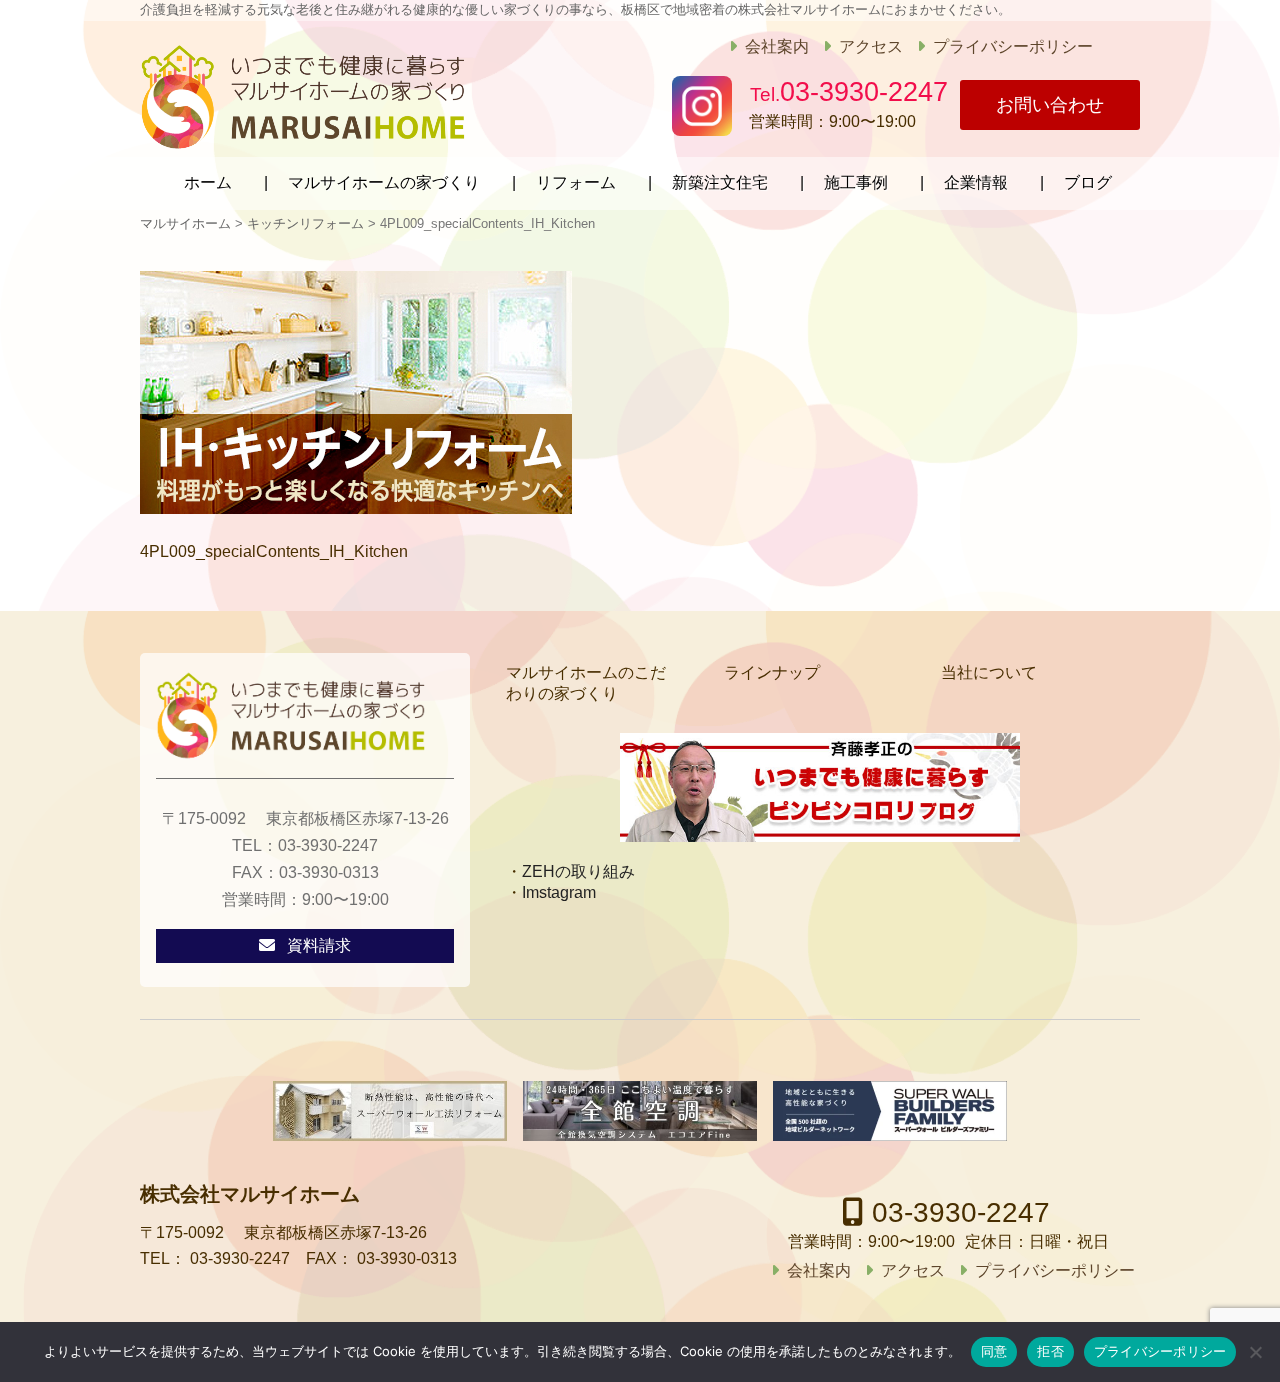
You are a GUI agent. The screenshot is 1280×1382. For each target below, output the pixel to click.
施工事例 (856, 182)
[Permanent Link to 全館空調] (640, 1111)
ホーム (208, 182)
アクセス (871, 46)
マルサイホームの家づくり (384, 182)
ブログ (1088, 182)
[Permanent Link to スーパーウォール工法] (390, 1111)
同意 (994, 1351)
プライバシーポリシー (1013, 46)
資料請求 (319, 945)
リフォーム (576, 182)
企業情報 (976, 182)
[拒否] (1255, 1352)
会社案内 (777, 46)
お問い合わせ (1050, 105)
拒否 (1050, 1351)
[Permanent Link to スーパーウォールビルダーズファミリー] (890, 1111)
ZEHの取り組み (578, 871)
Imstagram (559, 892)
